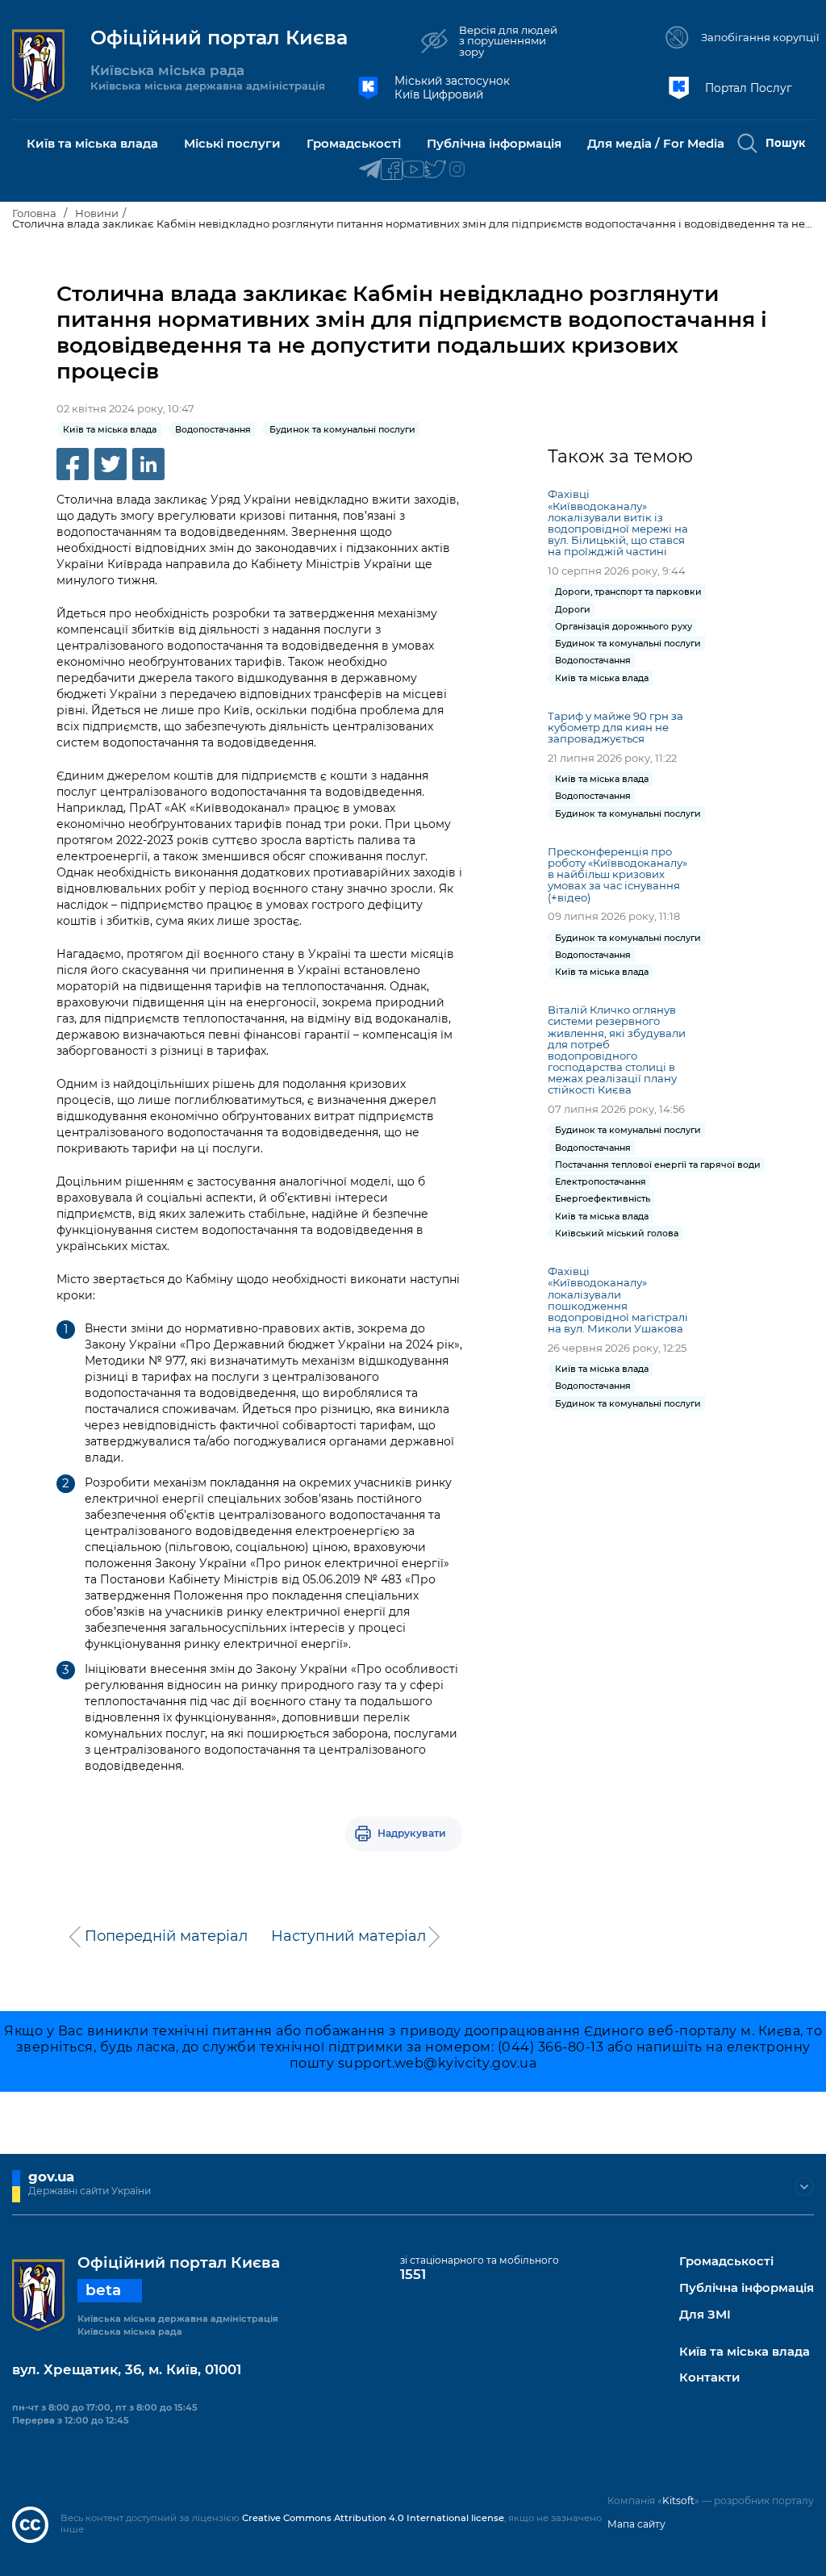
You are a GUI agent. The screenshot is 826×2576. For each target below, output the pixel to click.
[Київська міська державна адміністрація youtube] (413, 170)
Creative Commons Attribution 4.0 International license (373, 2518)
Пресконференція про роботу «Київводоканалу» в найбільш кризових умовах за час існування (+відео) (617, 874)
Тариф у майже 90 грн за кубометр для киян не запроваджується (615, 727)
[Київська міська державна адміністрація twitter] (435, 170)
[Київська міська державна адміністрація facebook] (392, 170)
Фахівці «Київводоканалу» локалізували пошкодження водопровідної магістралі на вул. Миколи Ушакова (618, 1300)
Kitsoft (678, 2501)
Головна (34, 213)
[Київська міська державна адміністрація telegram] (370, 170)
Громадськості (726, 2262)
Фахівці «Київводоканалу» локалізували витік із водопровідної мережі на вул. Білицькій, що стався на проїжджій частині (618, 523)
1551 (413, 2274)
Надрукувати (412, 1833)
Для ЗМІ (705, 2315)
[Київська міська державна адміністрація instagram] (457, 170)
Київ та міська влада (745, 2352)
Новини (97, 213)
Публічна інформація (747, 2288)
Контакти (709, 2378)
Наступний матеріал (348, 1936)
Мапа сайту (636, 2524)
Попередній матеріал (166, 1936)
